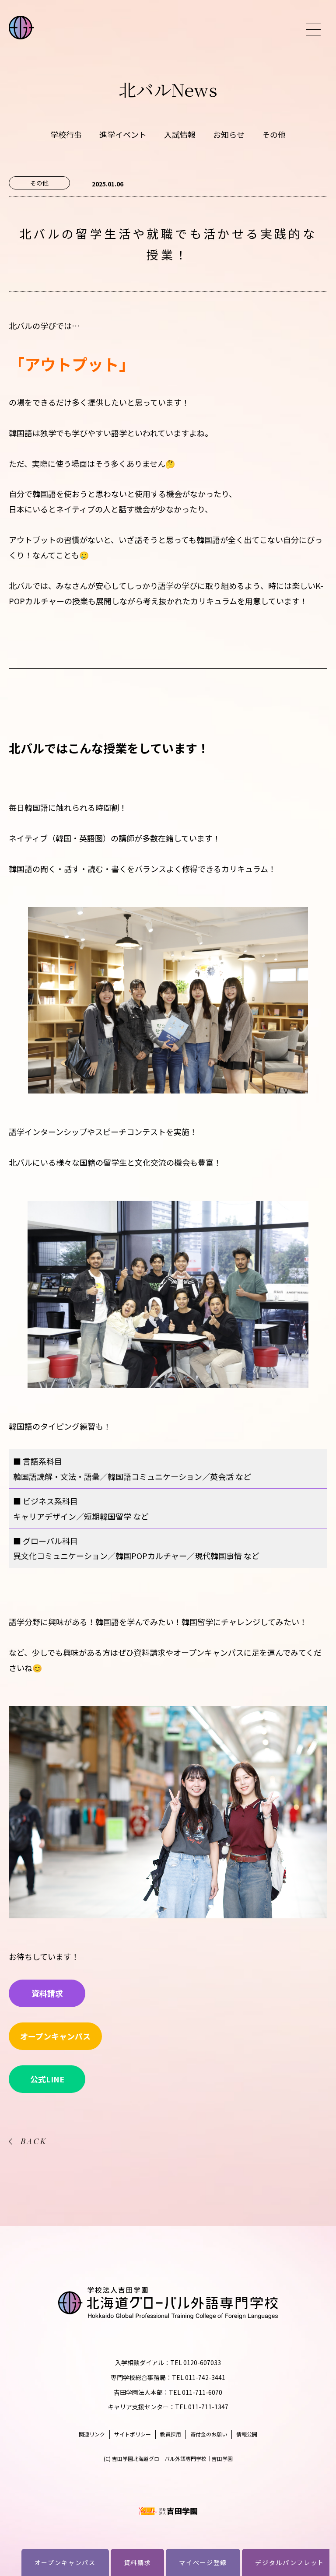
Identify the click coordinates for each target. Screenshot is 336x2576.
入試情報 (180, 134)
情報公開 (247, 2434)
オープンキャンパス (65, 2562)
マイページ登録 (203, 2562)
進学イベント (123, 134)
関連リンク (92, 2434)
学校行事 (66, 134)
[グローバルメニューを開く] (313, 30)
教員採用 (171, 2434)
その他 (274, 134)
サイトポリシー (133, 2434)
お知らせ (229, 134)
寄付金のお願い (209, 2434)
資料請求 (138, 2562)
